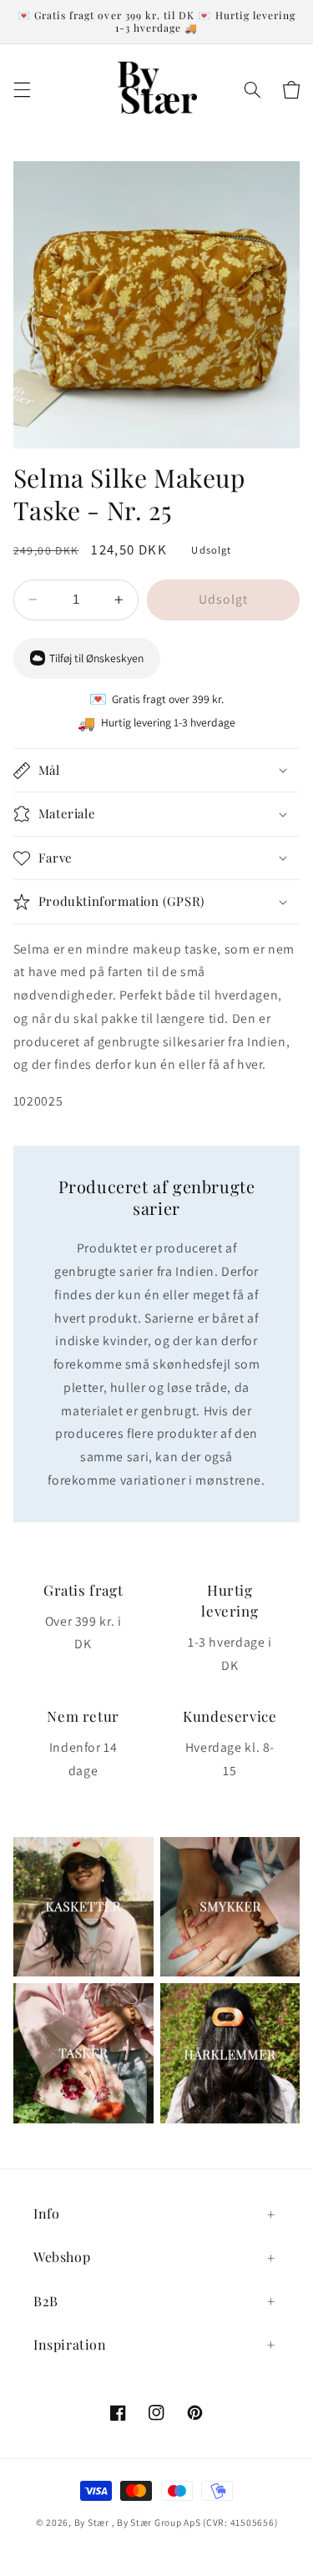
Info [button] (46, 2213)
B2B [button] (46, 2301)
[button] (22, 90)
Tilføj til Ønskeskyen (96, 658)
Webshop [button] (62, 2257)
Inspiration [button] (70, 2344)
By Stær (92, 2522)
